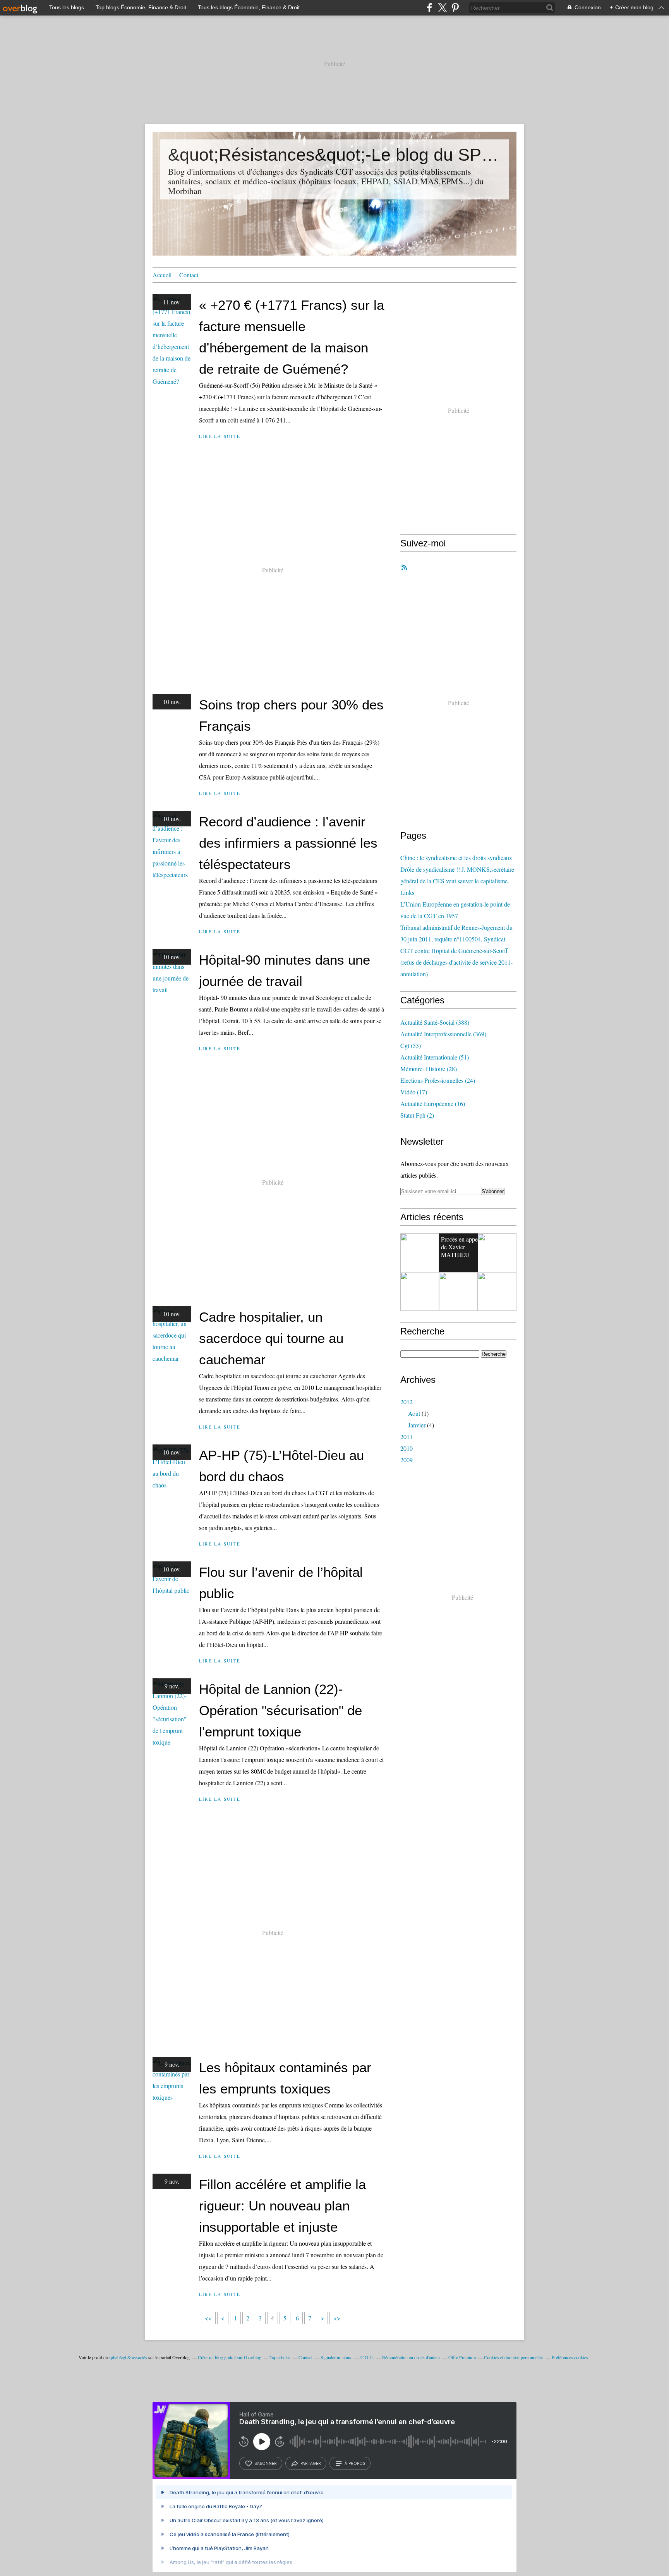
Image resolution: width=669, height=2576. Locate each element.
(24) (438, 1080)
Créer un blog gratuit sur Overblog (230, 2357)
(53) (411, 1045)
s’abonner (266, 2463)
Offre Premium (462, 2357)
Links (407, 892)
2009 (407, 1460)
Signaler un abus (336, 2357)
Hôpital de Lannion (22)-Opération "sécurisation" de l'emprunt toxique (280, 1710)
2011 (407, 1437)
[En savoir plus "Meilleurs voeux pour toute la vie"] (497, 1291)
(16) (433, 1103)
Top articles (280, 2357)
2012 (407, 1402)
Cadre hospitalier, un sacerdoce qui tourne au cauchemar (271, 1338)
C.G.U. (367, 2357)
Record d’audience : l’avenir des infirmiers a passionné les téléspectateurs (288, 843)
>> (337, 2318)
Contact (189, 275)
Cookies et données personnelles (514, 2357)
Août (414, 1413)
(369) (443, 1034)
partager (311, 2463)
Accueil (162, 275)
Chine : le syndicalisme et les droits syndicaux (456, 858)
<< (208, 2318)
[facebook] (430, 8)
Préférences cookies (570, 2357)
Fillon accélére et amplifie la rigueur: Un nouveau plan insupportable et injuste (282, 2206)
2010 (407, 1448)
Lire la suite (220, 436)
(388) (435, 1022)
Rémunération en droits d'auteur (411, 2357)
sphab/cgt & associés (128, 2357)
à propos (355, 2463)
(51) (435, 1057)
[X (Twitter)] (442, 8)
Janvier (417, 1425)
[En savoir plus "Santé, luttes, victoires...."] (420, 1291)
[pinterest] (455, 8)
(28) (429, 1069)
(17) (414, 1092)
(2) (417, 1115)
